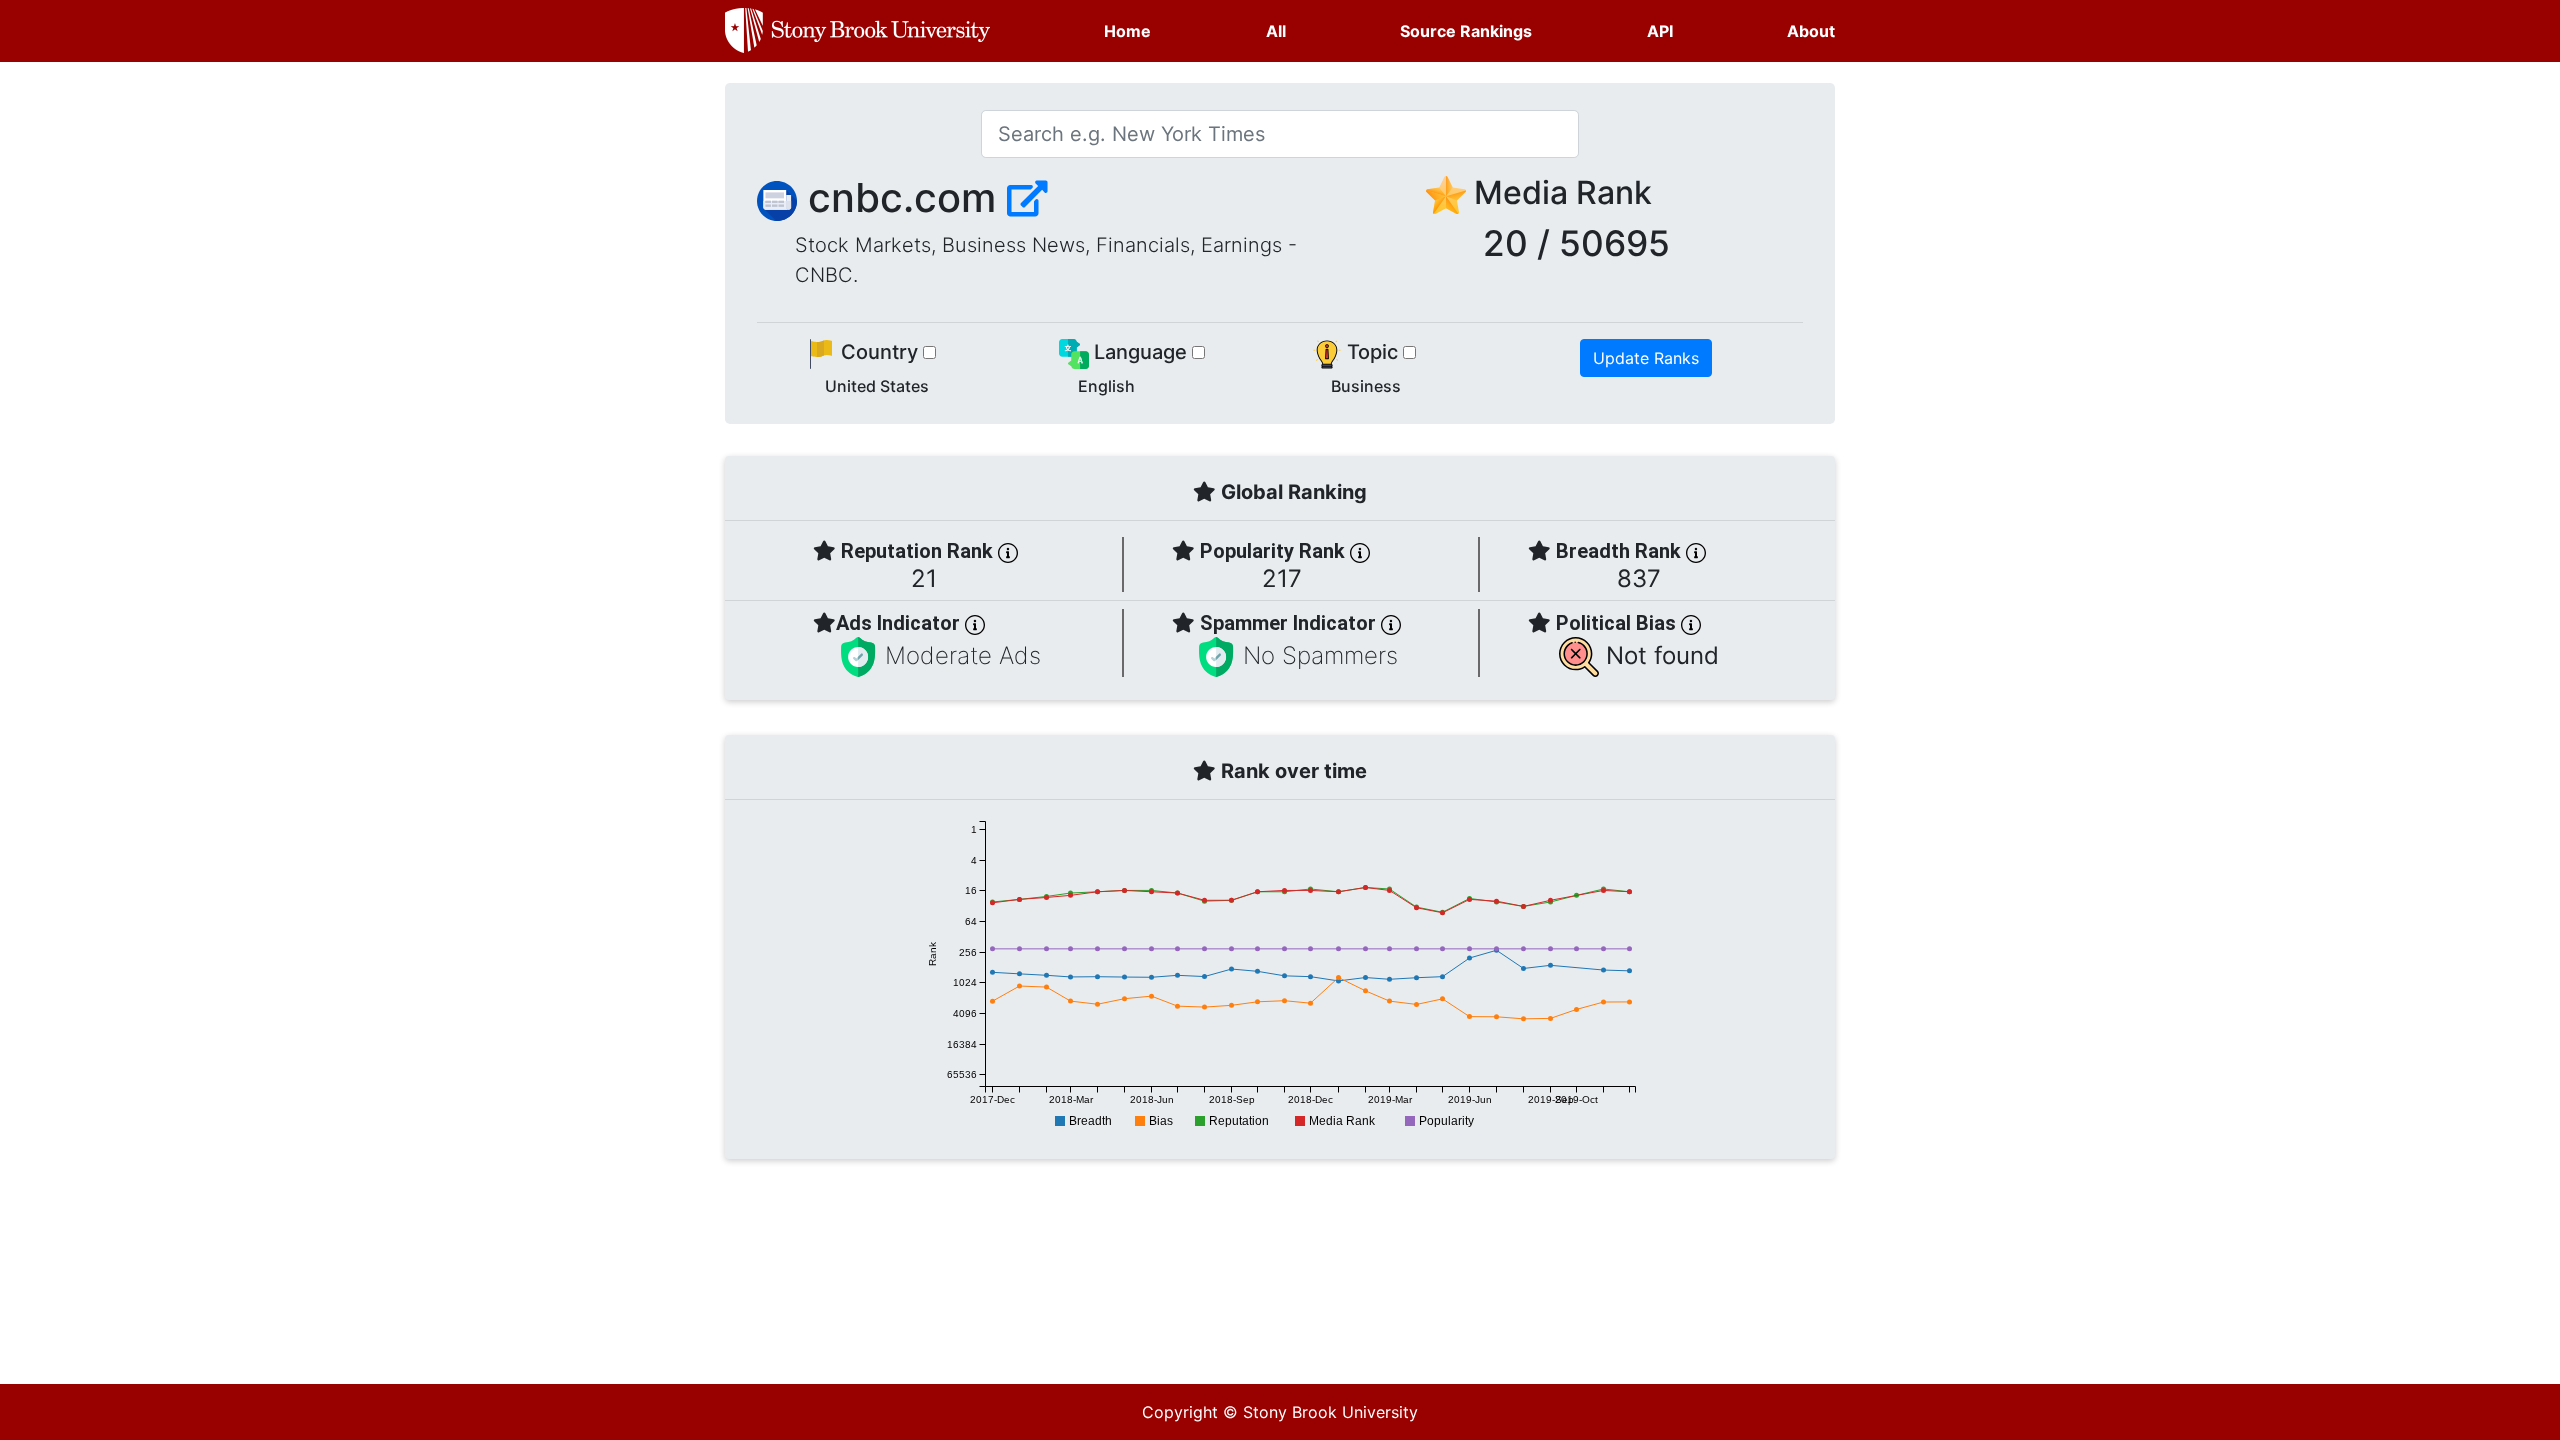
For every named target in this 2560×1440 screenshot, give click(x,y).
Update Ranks (1646, 358)
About (1811, 31)
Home (1127, 31)
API (1660, 31)
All (1276, 31)
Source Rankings (1466, 31)
